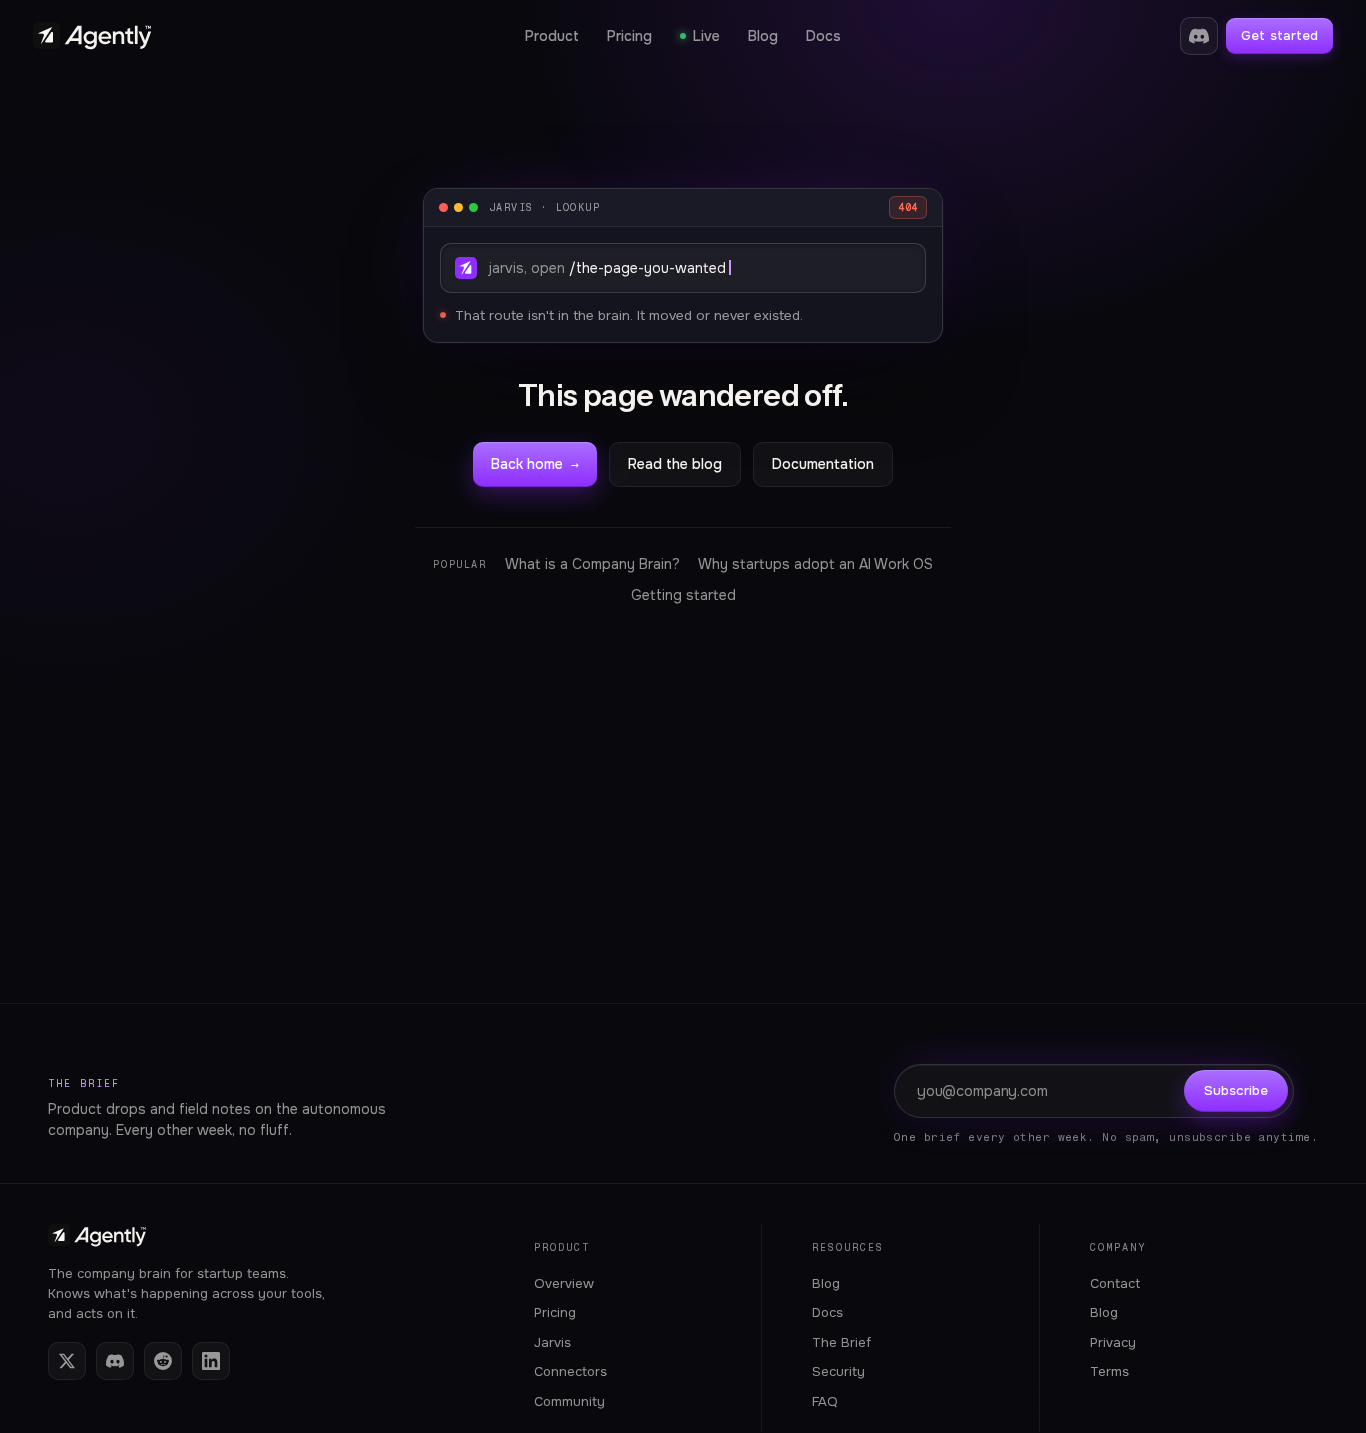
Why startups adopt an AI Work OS (815, 564)
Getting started (683, 595)
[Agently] (92, 36)
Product (552, 36)
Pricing (629, 36)
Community (569, 1401)
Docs (823, 36)
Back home (535, 464)
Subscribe (1236, 1090)
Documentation (823, 464)
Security (838, 1371)
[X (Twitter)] (67, 1361)
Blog (763, 36)
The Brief (84, 1083)
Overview (564, 1283)
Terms (1109, 1371)
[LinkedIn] (211, 1361)
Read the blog (675, 464)
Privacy (1113, 1342)
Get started (1279, 35)
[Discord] (115, 1361)
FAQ (825, 1401)
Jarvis (552, 1342)
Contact (1115, 1283)
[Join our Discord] (1199, 36)
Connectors (570, 1371)
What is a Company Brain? (592, 564)
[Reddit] (163, 1361)
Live (706, 36)
